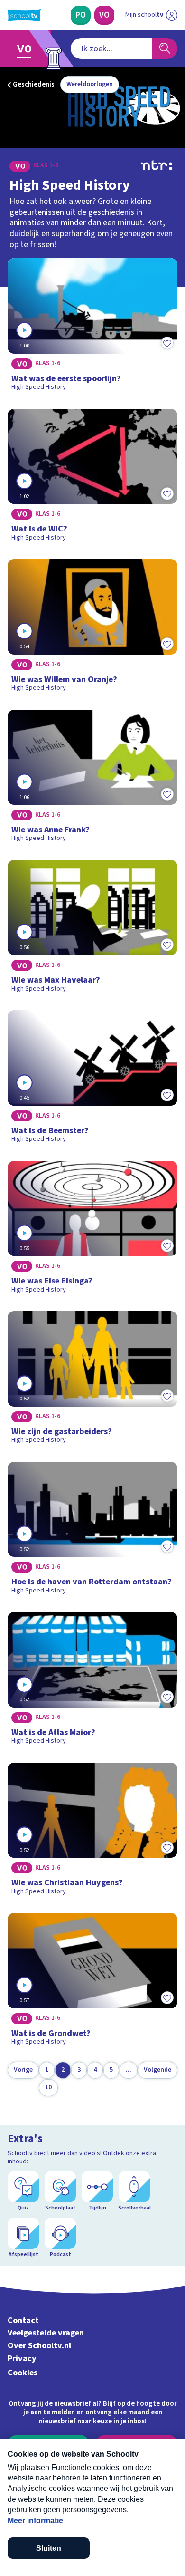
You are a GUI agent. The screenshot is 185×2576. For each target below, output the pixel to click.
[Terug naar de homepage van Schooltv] (24, 15)
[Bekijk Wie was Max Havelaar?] (92, 929)
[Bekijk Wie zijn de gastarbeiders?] (92, 1380)
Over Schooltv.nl (39, 2346)
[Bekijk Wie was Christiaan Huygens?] (92, 1832)
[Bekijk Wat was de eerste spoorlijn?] (92, 328)
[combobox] (111, 48)
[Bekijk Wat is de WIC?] (92, 478)
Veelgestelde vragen (46, 2333)
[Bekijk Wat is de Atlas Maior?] (92, 1681)
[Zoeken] (165, 48)
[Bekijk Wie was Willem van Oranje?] (92, 628)
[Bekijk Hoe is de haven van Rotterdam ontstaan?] (92, 1531)
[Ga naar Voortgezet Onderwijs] (27, 48)
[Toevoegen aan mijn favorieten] (167, 343)
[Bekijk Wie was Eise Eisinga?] (92, 1230)
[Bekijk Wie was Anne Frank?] (92, 779)
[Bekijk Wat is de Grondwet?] (92, 1982)
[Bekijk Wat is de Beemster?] (92, 1080)
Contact (23, 2320)
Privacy (22, 2359)
